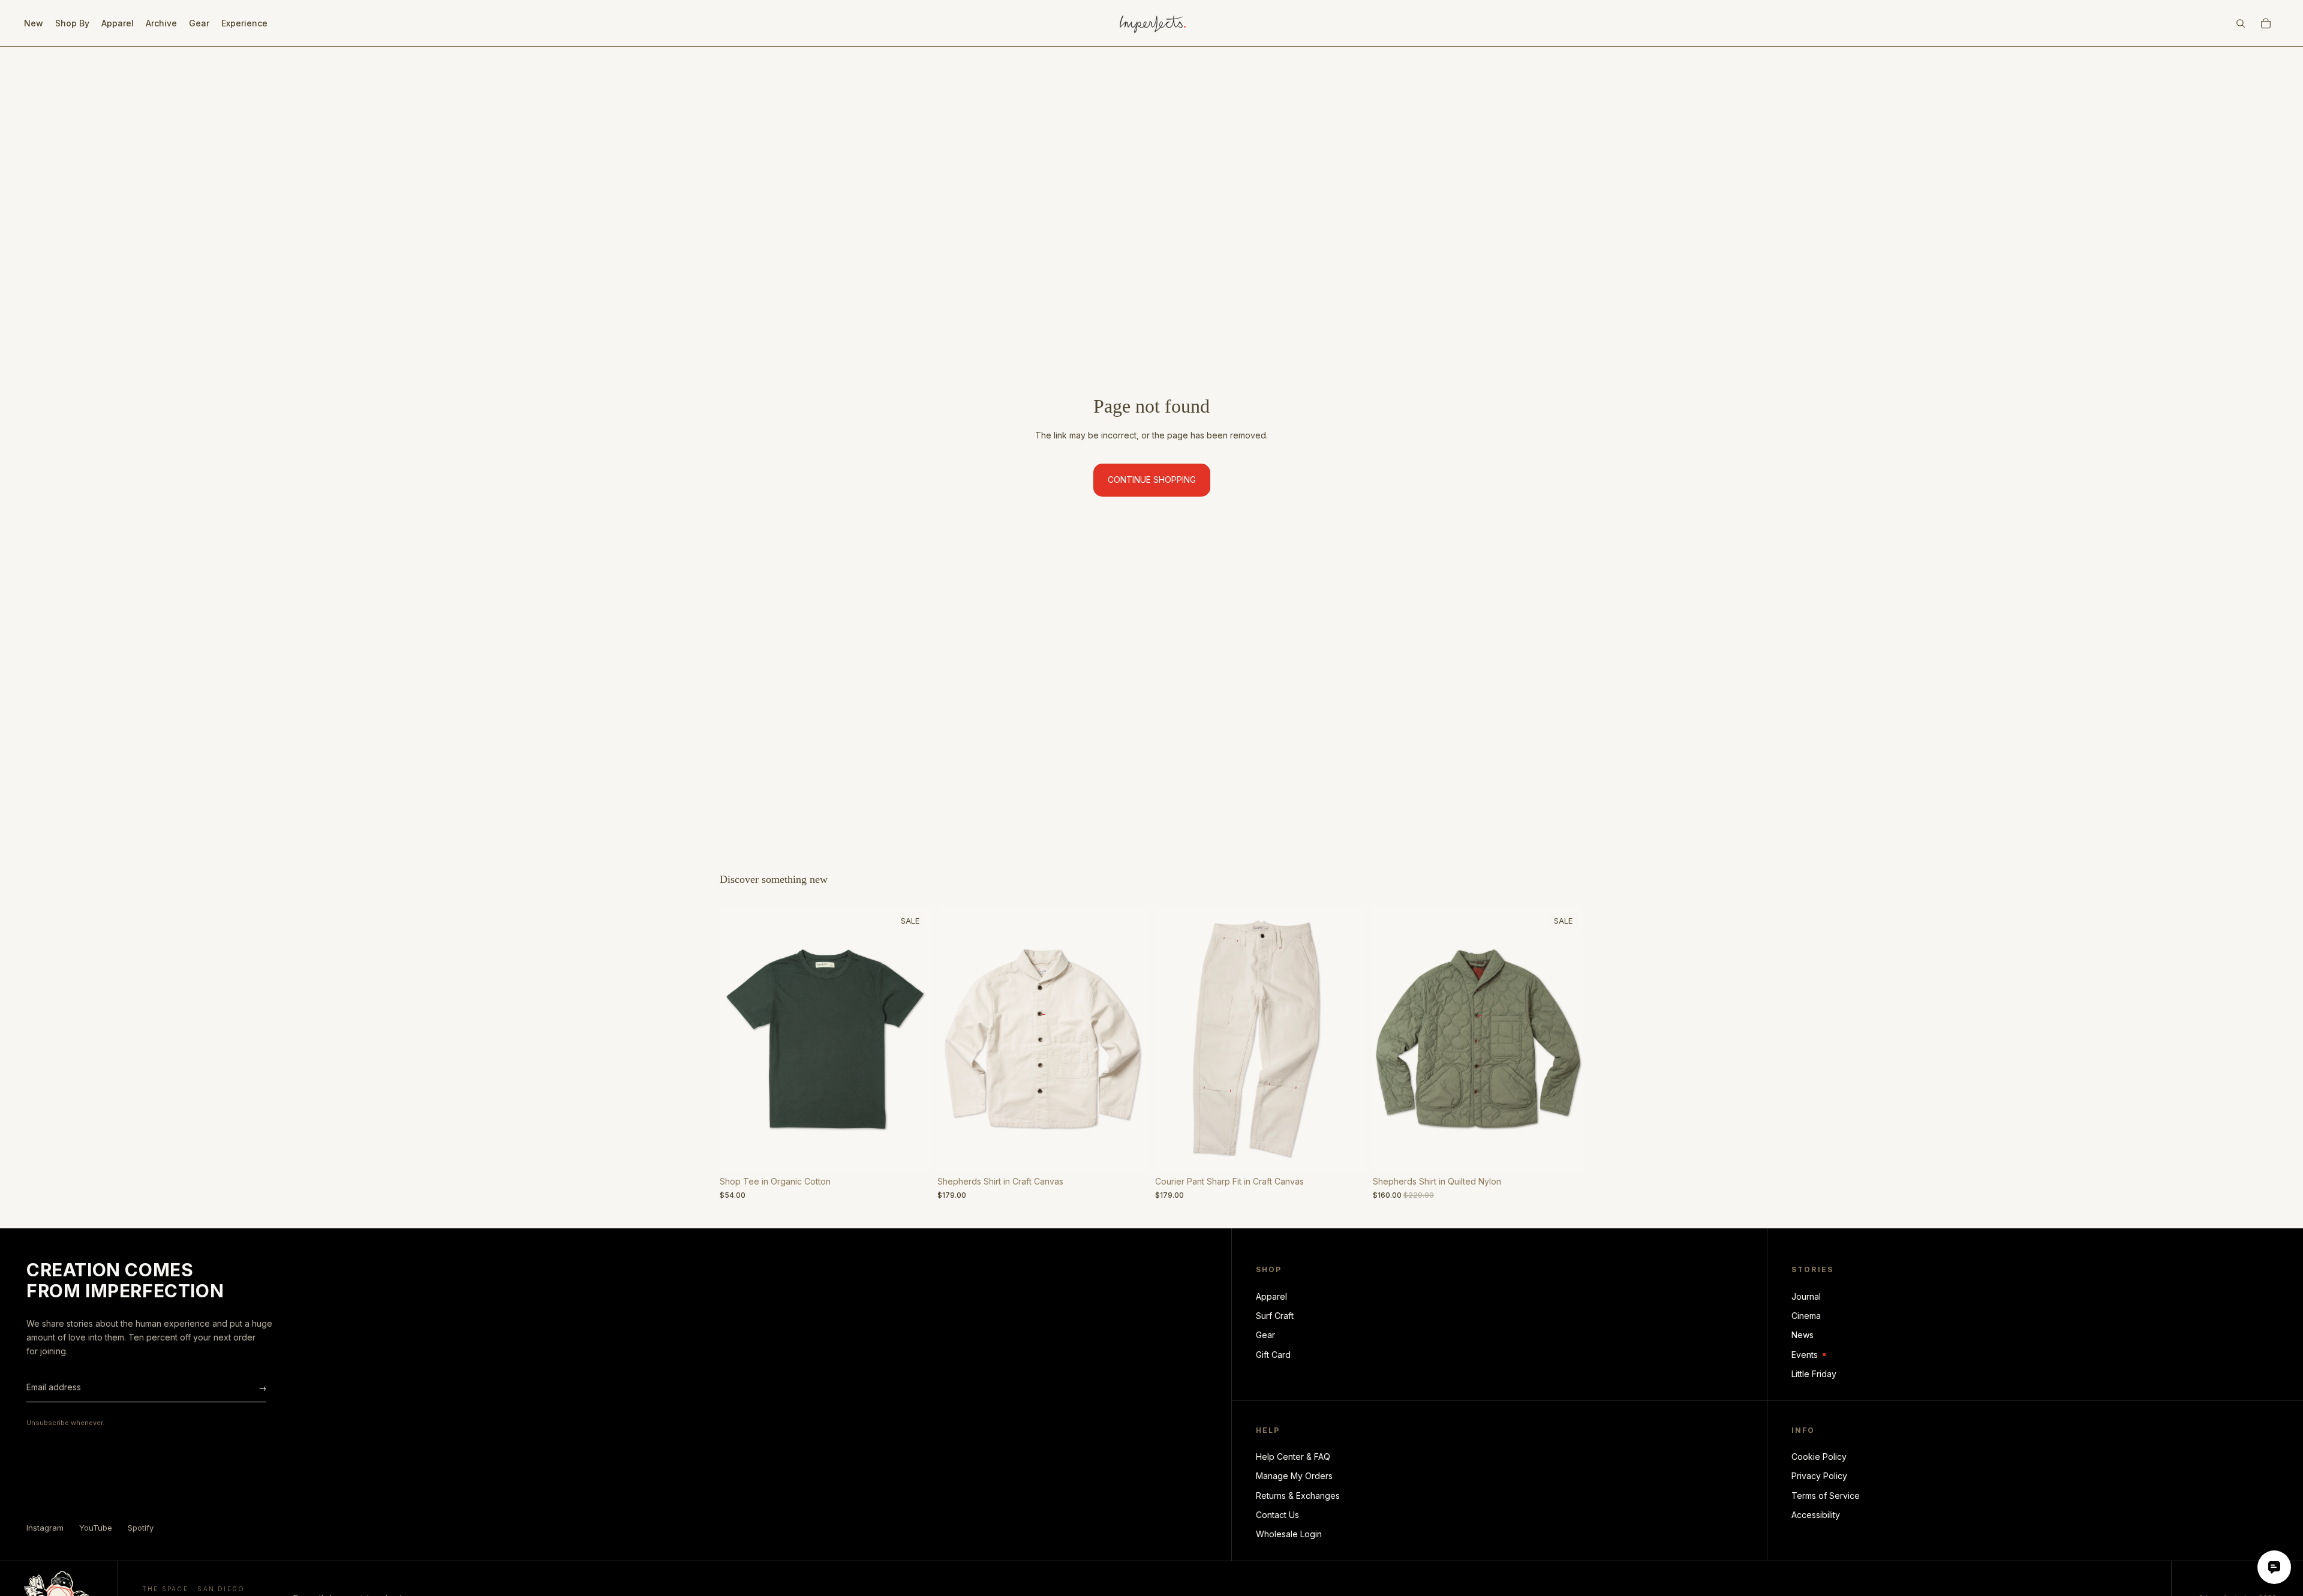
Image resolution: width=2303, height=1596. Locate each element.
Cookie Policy (1819, 1457)
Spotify (141, 1528)
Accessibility (1816, 1515)
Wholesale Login (1289, 1534)
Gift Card (1273, 1355)
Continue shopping (1152, 480)
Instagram (45, 1528)
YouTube (96, 1528)
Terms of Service (1826, 1496)
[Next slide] (912, 1039)
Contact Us (1277, 1515)
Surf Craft (1275, 1316)
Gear (1265, 1335)
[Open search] (2241, 23)
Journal (1806, 1296)
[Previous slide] (738, 1039)
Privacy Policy (1819, 1476)
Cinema (1806, 1316)
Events (1809, 1355)
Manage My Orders (1294, 1476)
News (1803, 1335)
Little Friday (1814, 1374)
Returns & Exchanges (1298, 1496)
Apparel (1271, 1296)
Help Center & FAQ (1293, 1457)
